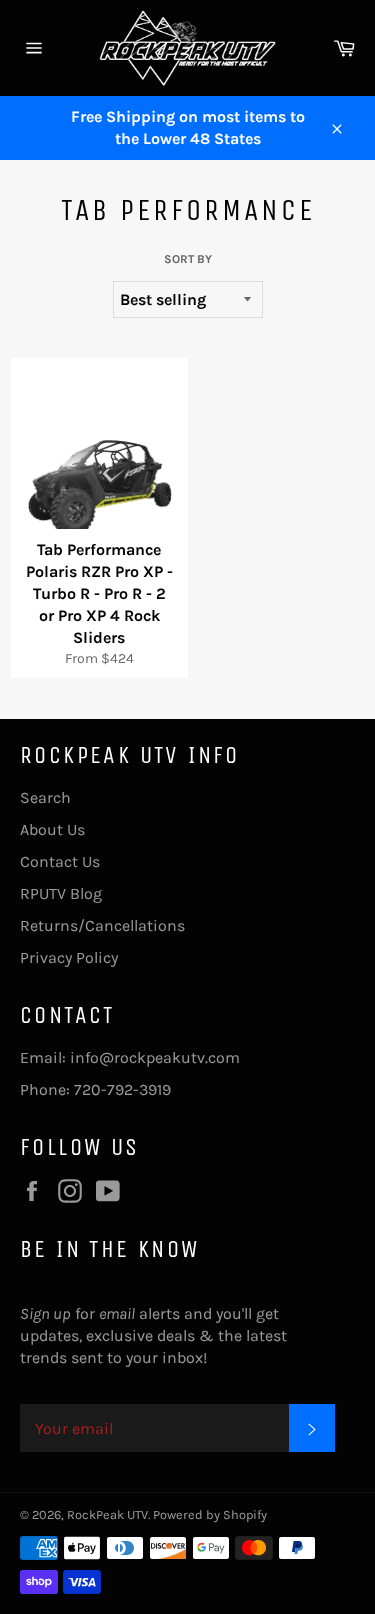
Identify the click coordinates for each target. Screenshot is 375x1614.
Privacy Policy (69, 957)
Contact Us (60, 861)
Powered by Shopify (210, 1514)
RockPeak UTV (107, 1514)
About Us (52, 829)
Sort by (188, 259)
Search (45, 797)
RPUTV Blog (61, 893)
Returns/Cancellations (102, 925)
